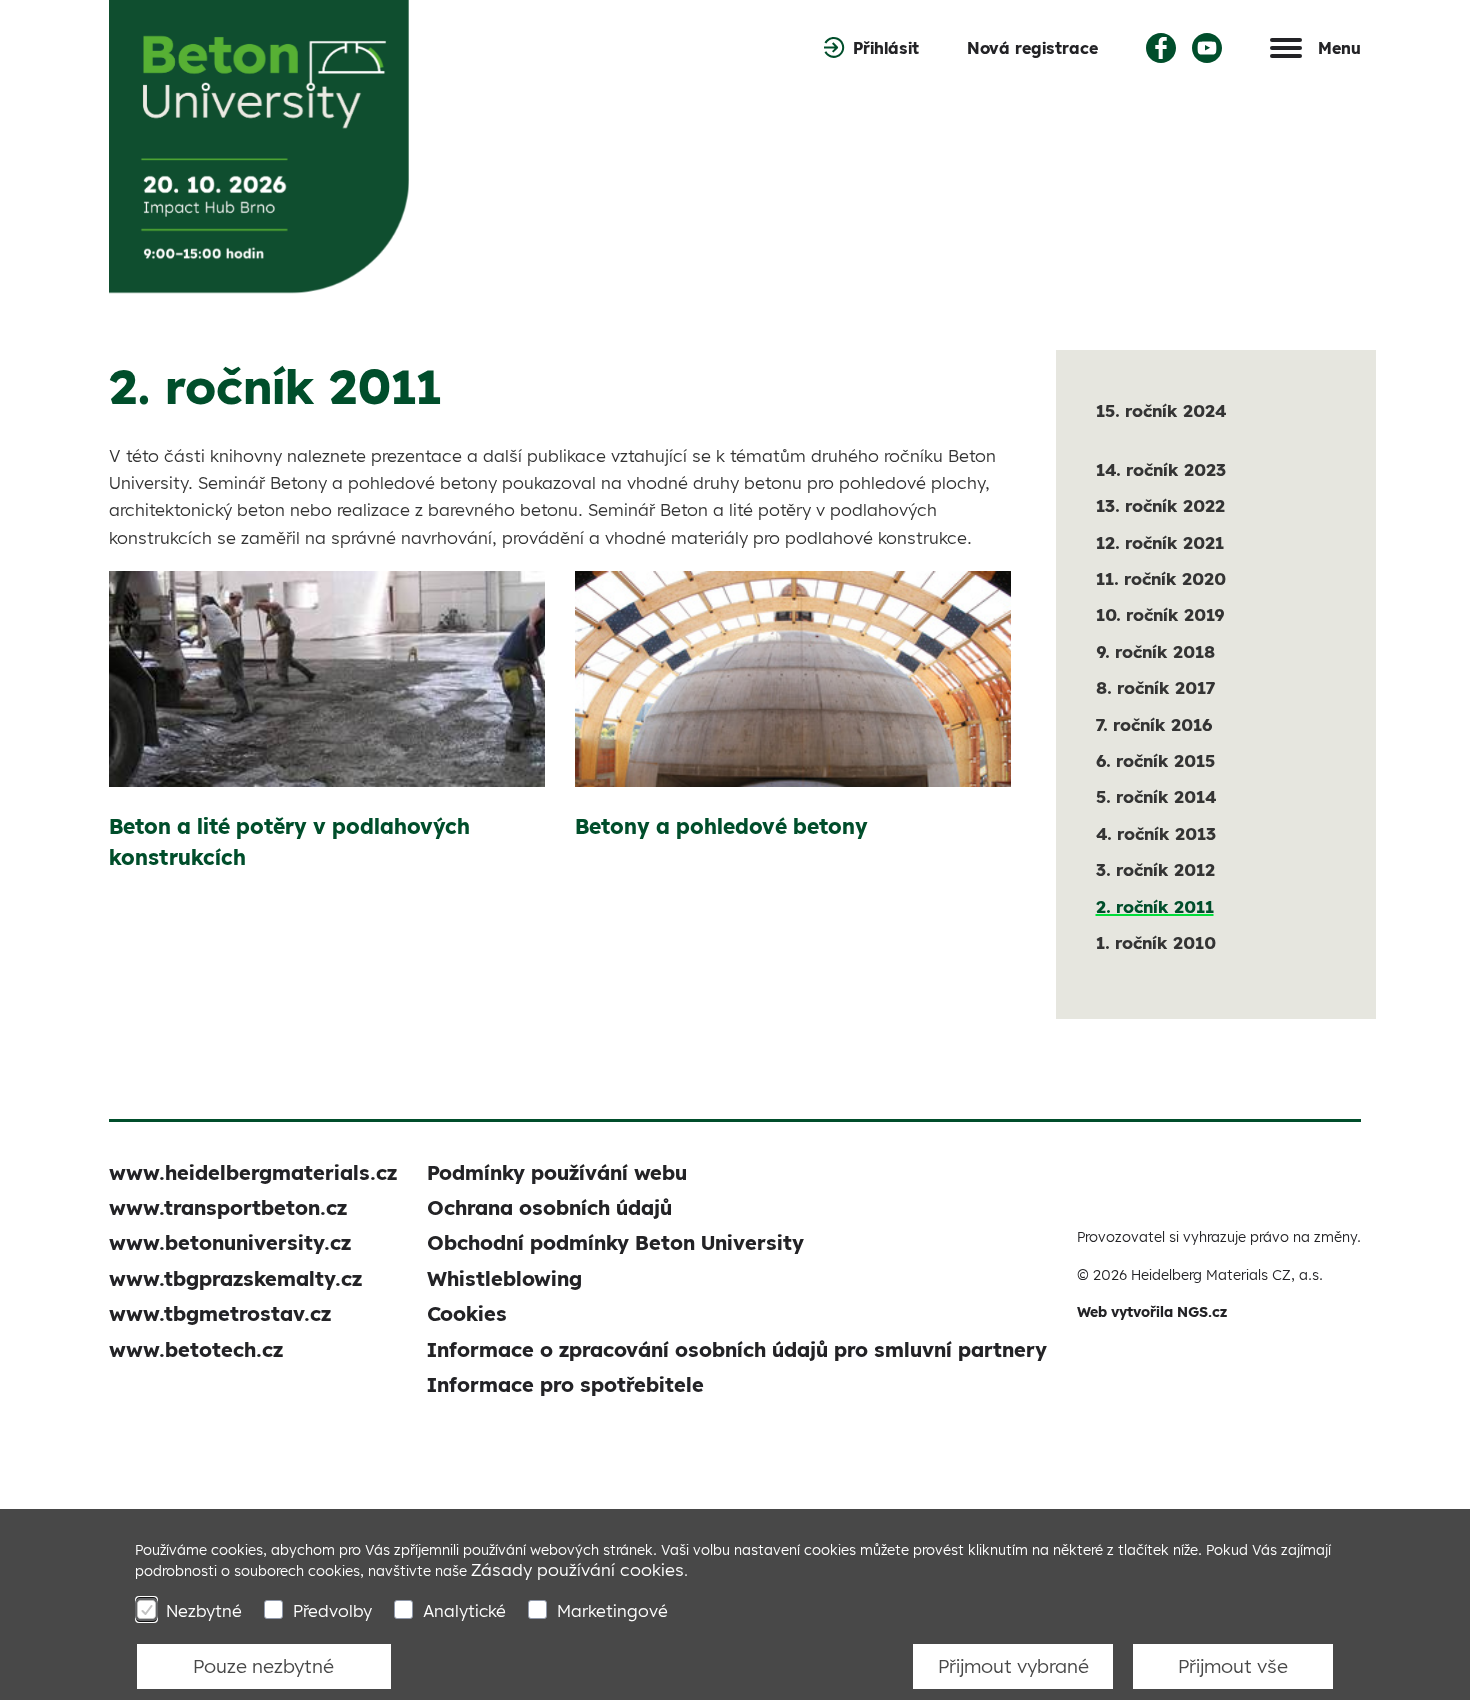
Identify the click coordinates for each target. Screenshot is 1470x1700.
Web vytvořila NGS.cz (1152, 1312)
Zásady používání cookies (577, 1569)
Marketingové (612, 1610)
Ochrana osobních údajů (549, 1207)
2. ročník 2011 (1155, 906)
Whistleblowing (504, 1278)
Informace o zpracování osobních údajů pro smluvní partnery (737, 1349)
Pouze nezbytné (263, 1666)
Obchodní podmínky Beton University (615, 1242)
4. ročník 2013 (1156, 833)
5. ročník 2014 (1156, 796)
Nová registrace (1032, 48)
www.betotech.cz (196, 1349)
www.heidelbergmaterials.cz (253, 1172)
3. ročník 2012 (1155, 869)
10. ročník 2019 (1160, 614)
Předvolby (332, 1610)
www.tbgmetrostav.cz (220, 1313)
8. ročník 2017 (1155, 687)
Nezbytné (204, 1610)
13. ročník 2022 (1160, 505)
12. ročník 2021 (1160, 542)
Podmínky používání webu (557, 1172)
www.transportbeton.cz (228, 1207)
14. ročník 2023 (1161, 469)
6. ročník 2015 (1155, 760)
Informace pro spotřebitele (565, 1384)
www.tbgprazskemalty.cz (235, 1278)
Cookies (467, 1313)
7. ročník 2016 (1154, 724)
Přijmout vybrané (1013, 1666)
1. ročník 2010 (1156, 942)
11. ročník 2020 (1161, 578)
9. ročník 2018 (1155, 651)
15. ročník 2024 (1161, 410)
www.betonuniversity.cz (230, 1242)
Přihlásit (886, 48)
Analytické (464, 1610)
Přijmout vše (1233, 1666)
